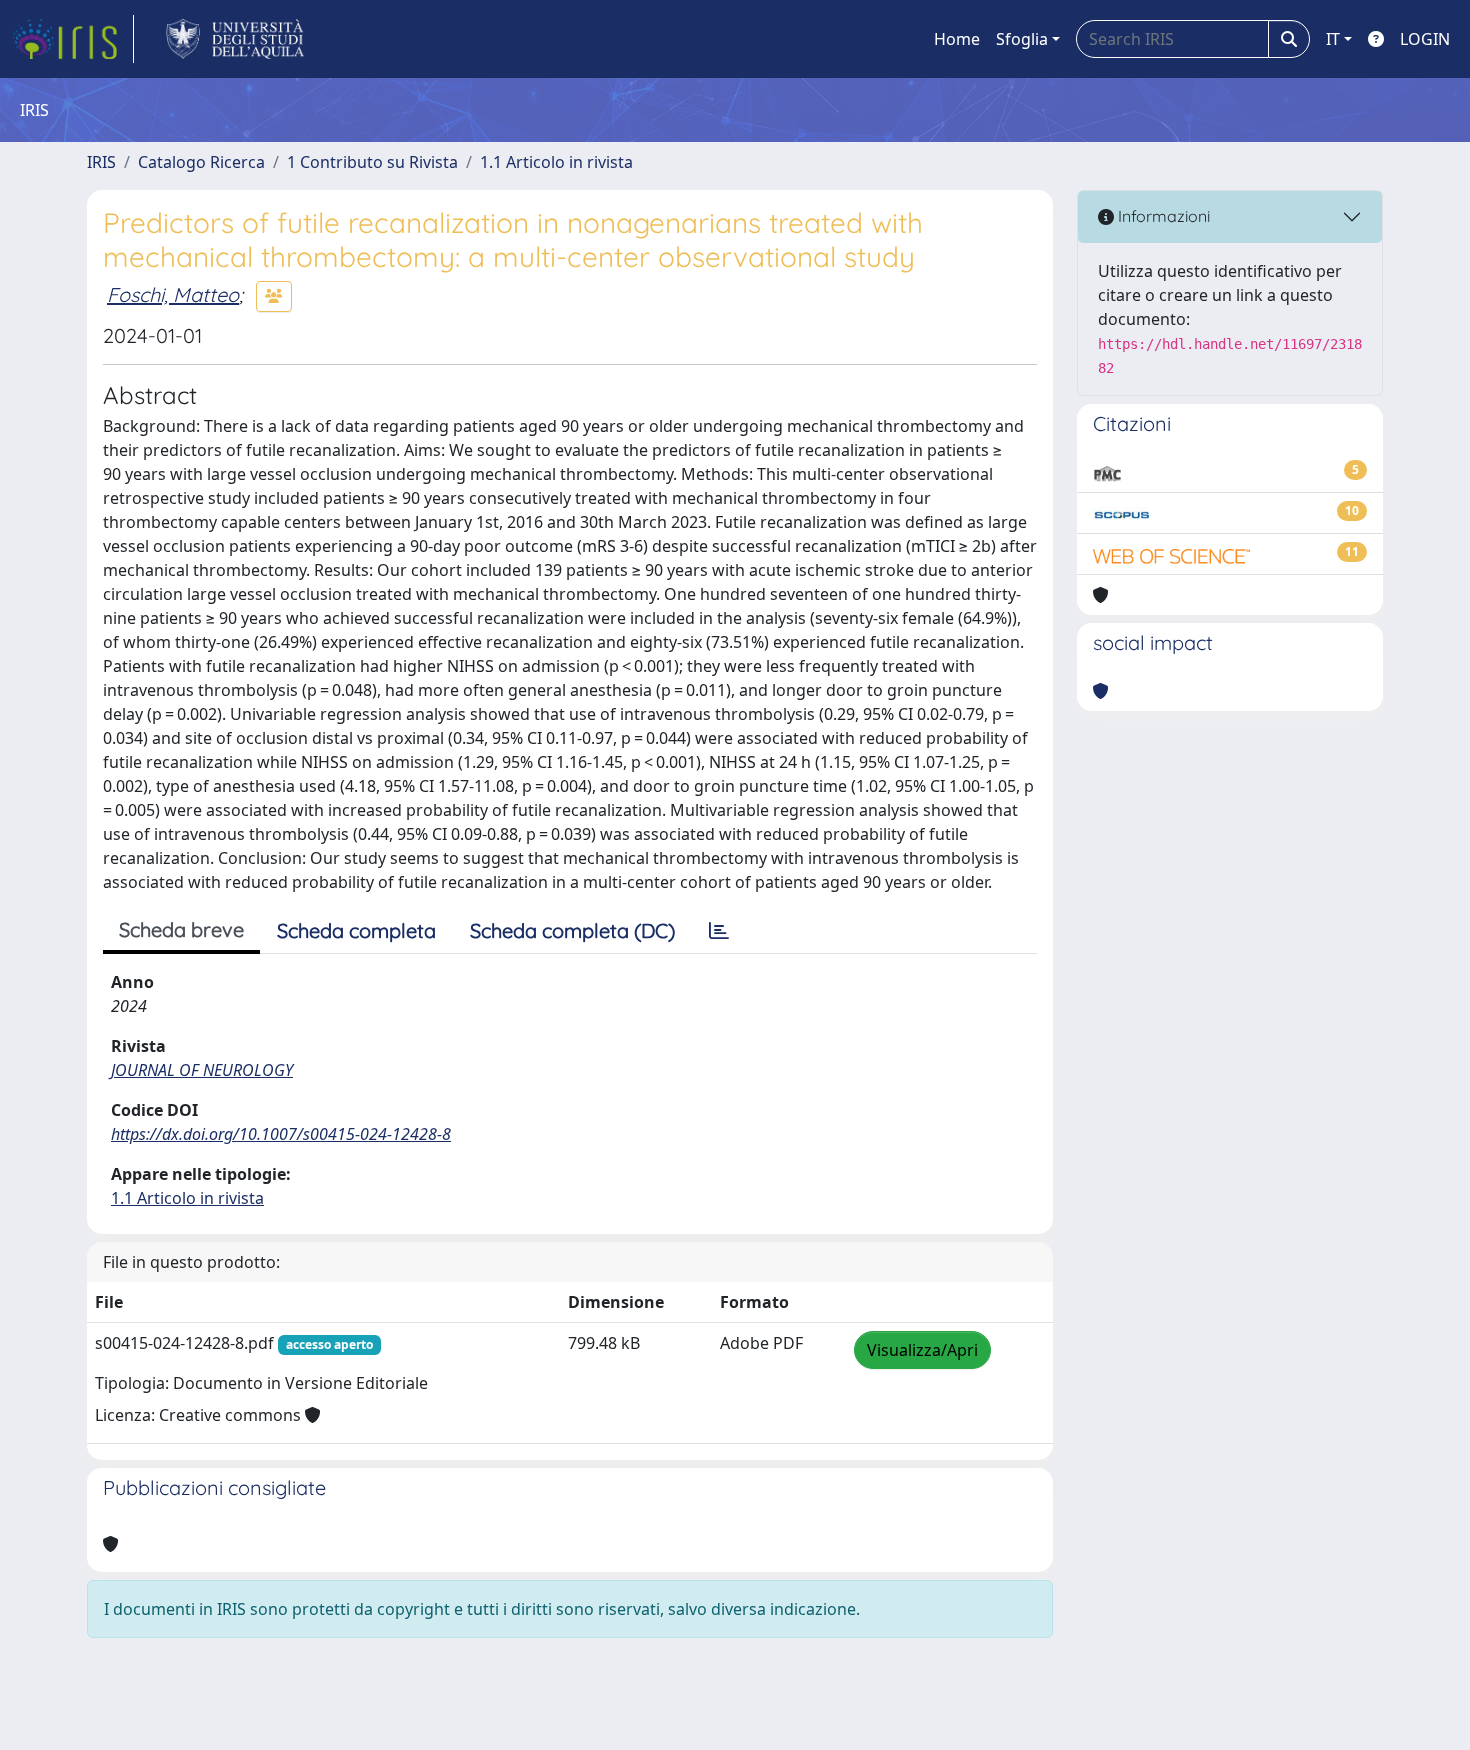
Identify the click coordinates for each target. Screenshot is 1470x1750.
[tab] (719, 931)
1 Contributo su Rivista (372, 162)
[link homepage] (73, 39)
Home (957, 39)
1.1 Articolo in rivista (556, 162)
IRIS (101, 162)
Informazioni (1162, 216)
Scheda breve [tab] (181, 929)
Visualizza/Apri (922, 1350)
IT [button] (1333, 39)
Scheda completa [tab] (356, 930)
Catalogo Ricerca (201, 162)
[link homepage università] (235, 39)
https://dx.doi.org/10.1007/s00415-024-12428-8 (281, 1134)
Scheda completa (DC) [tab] (572, 930)
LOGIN (1425, 39)
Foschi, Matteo (173, 294)
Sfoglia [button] (1022, 39)
